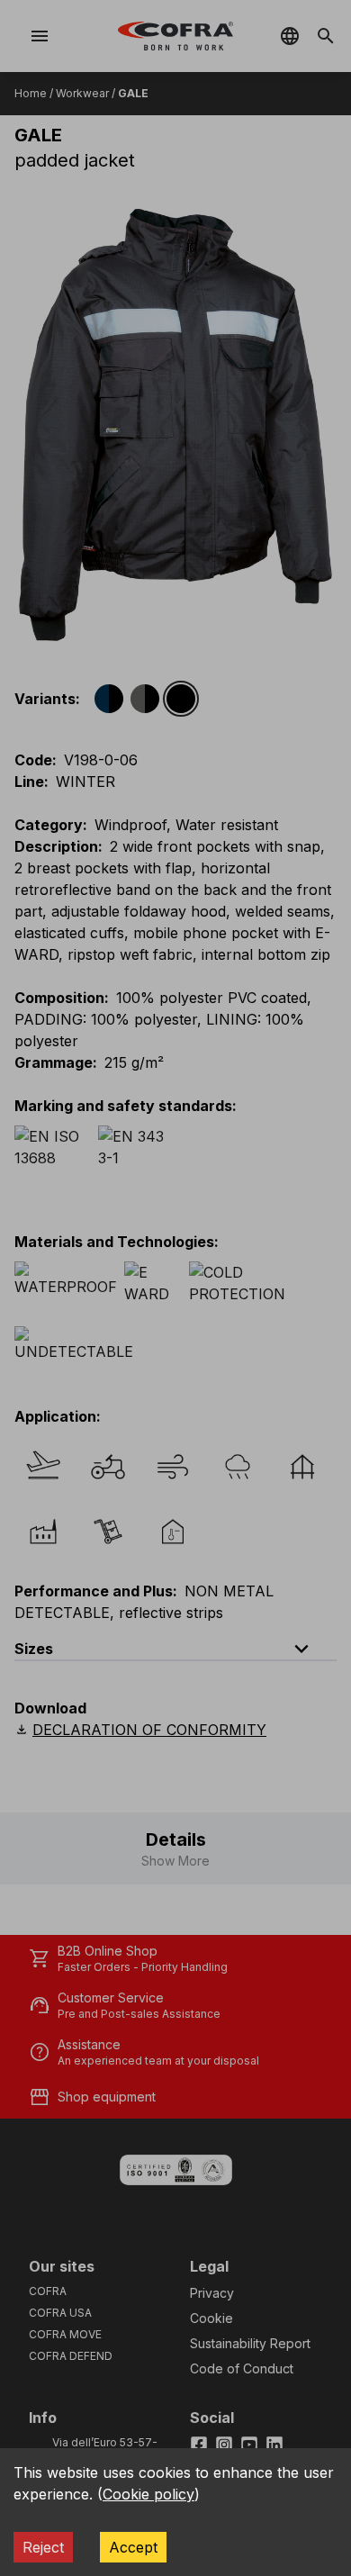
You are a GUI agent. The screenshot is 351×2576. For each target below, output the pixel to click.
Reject (43, 2547)
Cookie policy (148, 2494)
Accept (133, 2547)
